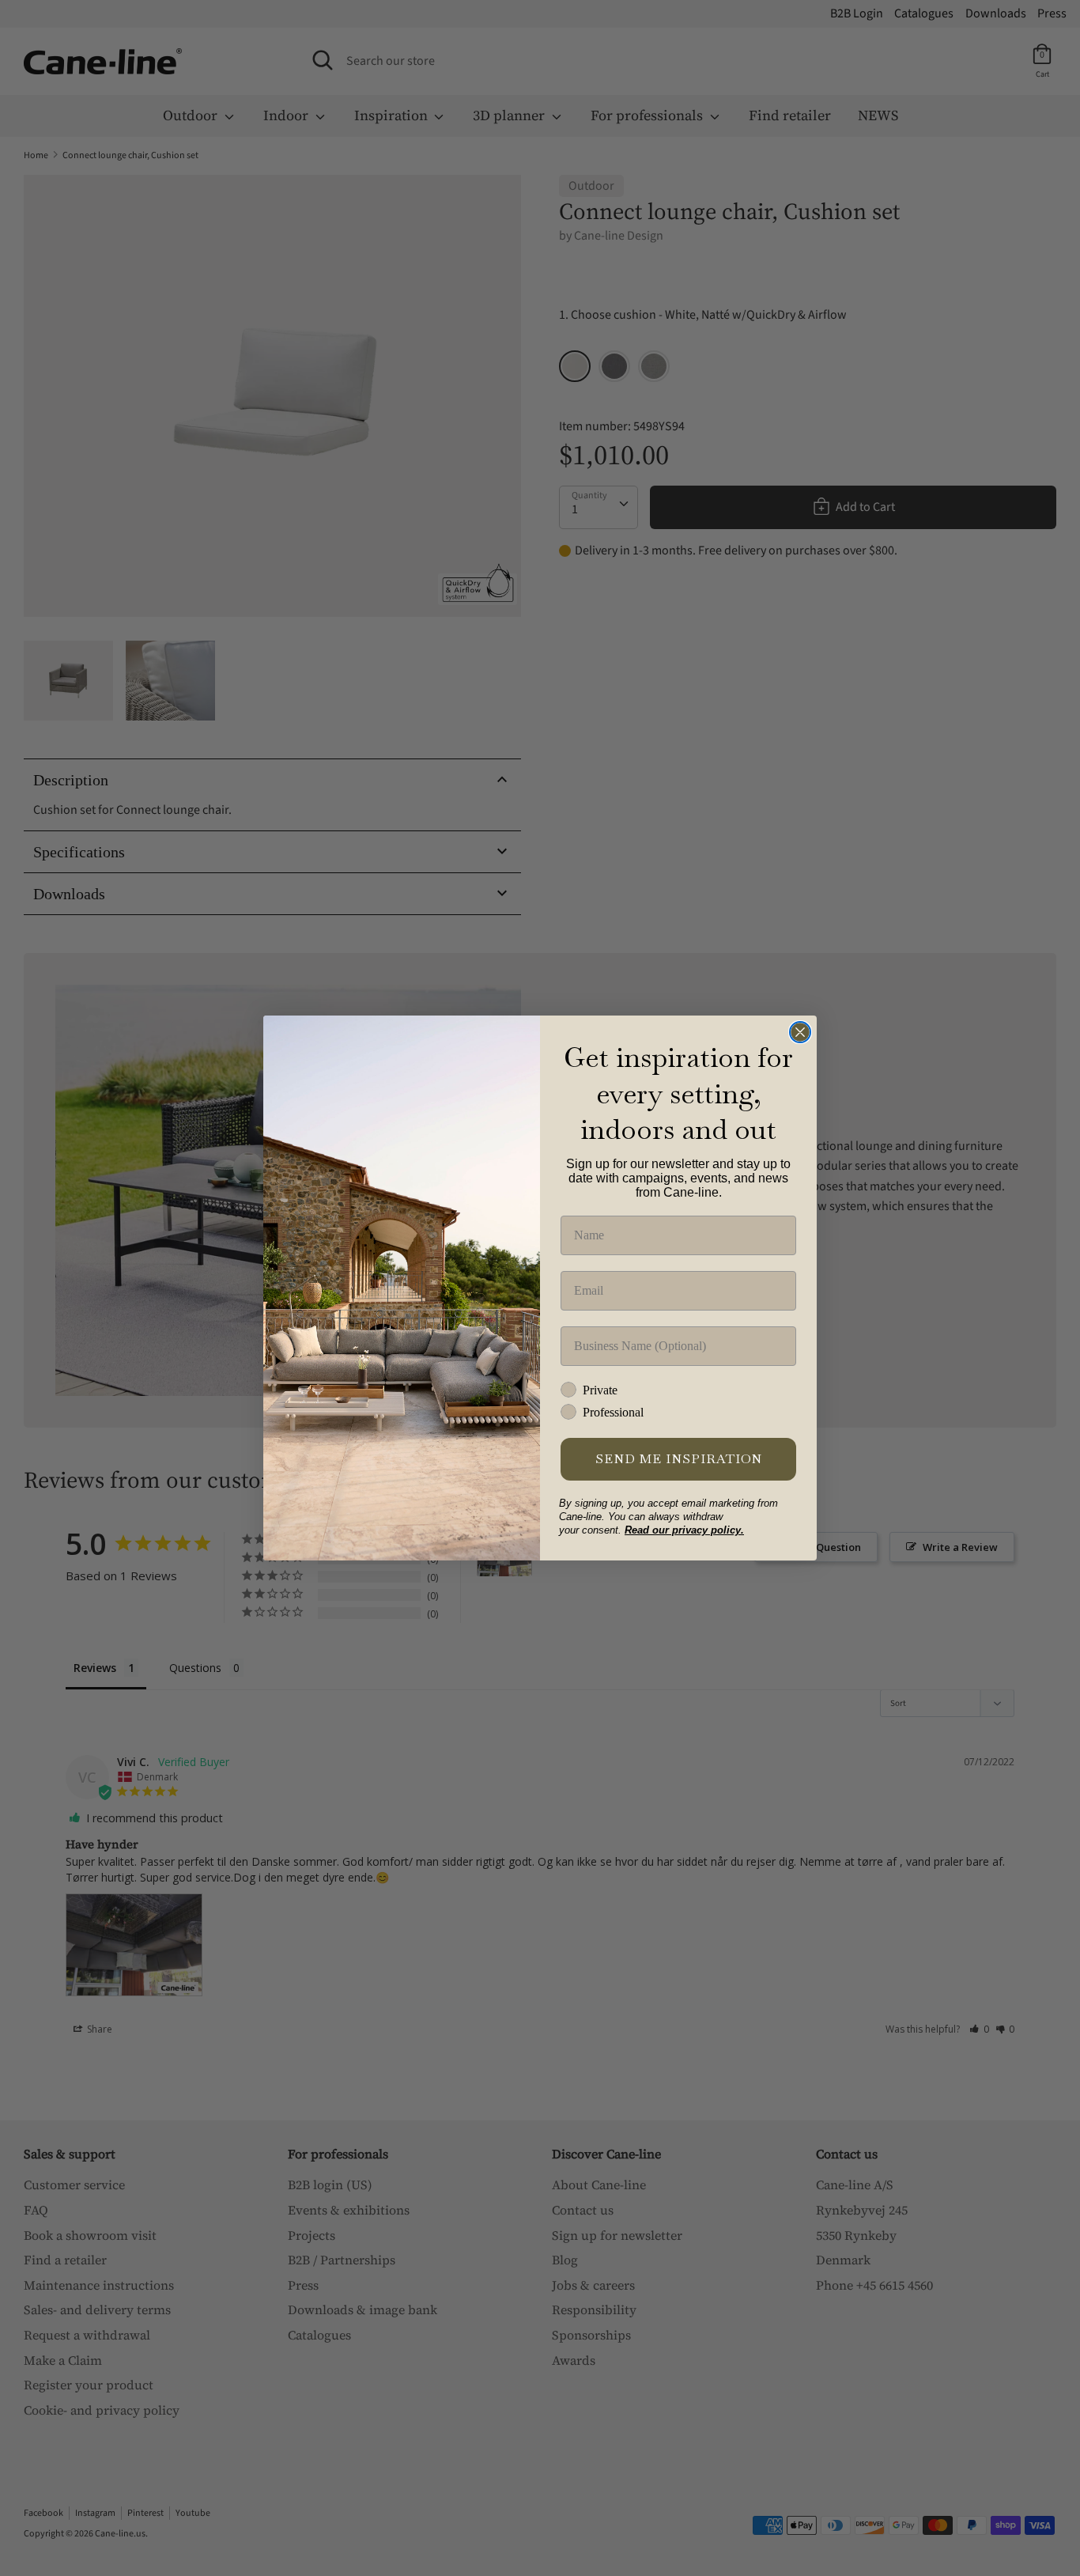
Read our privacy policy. (684, 1530)
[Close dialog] (800, 1032)
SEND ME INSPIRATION (679, 1459)
